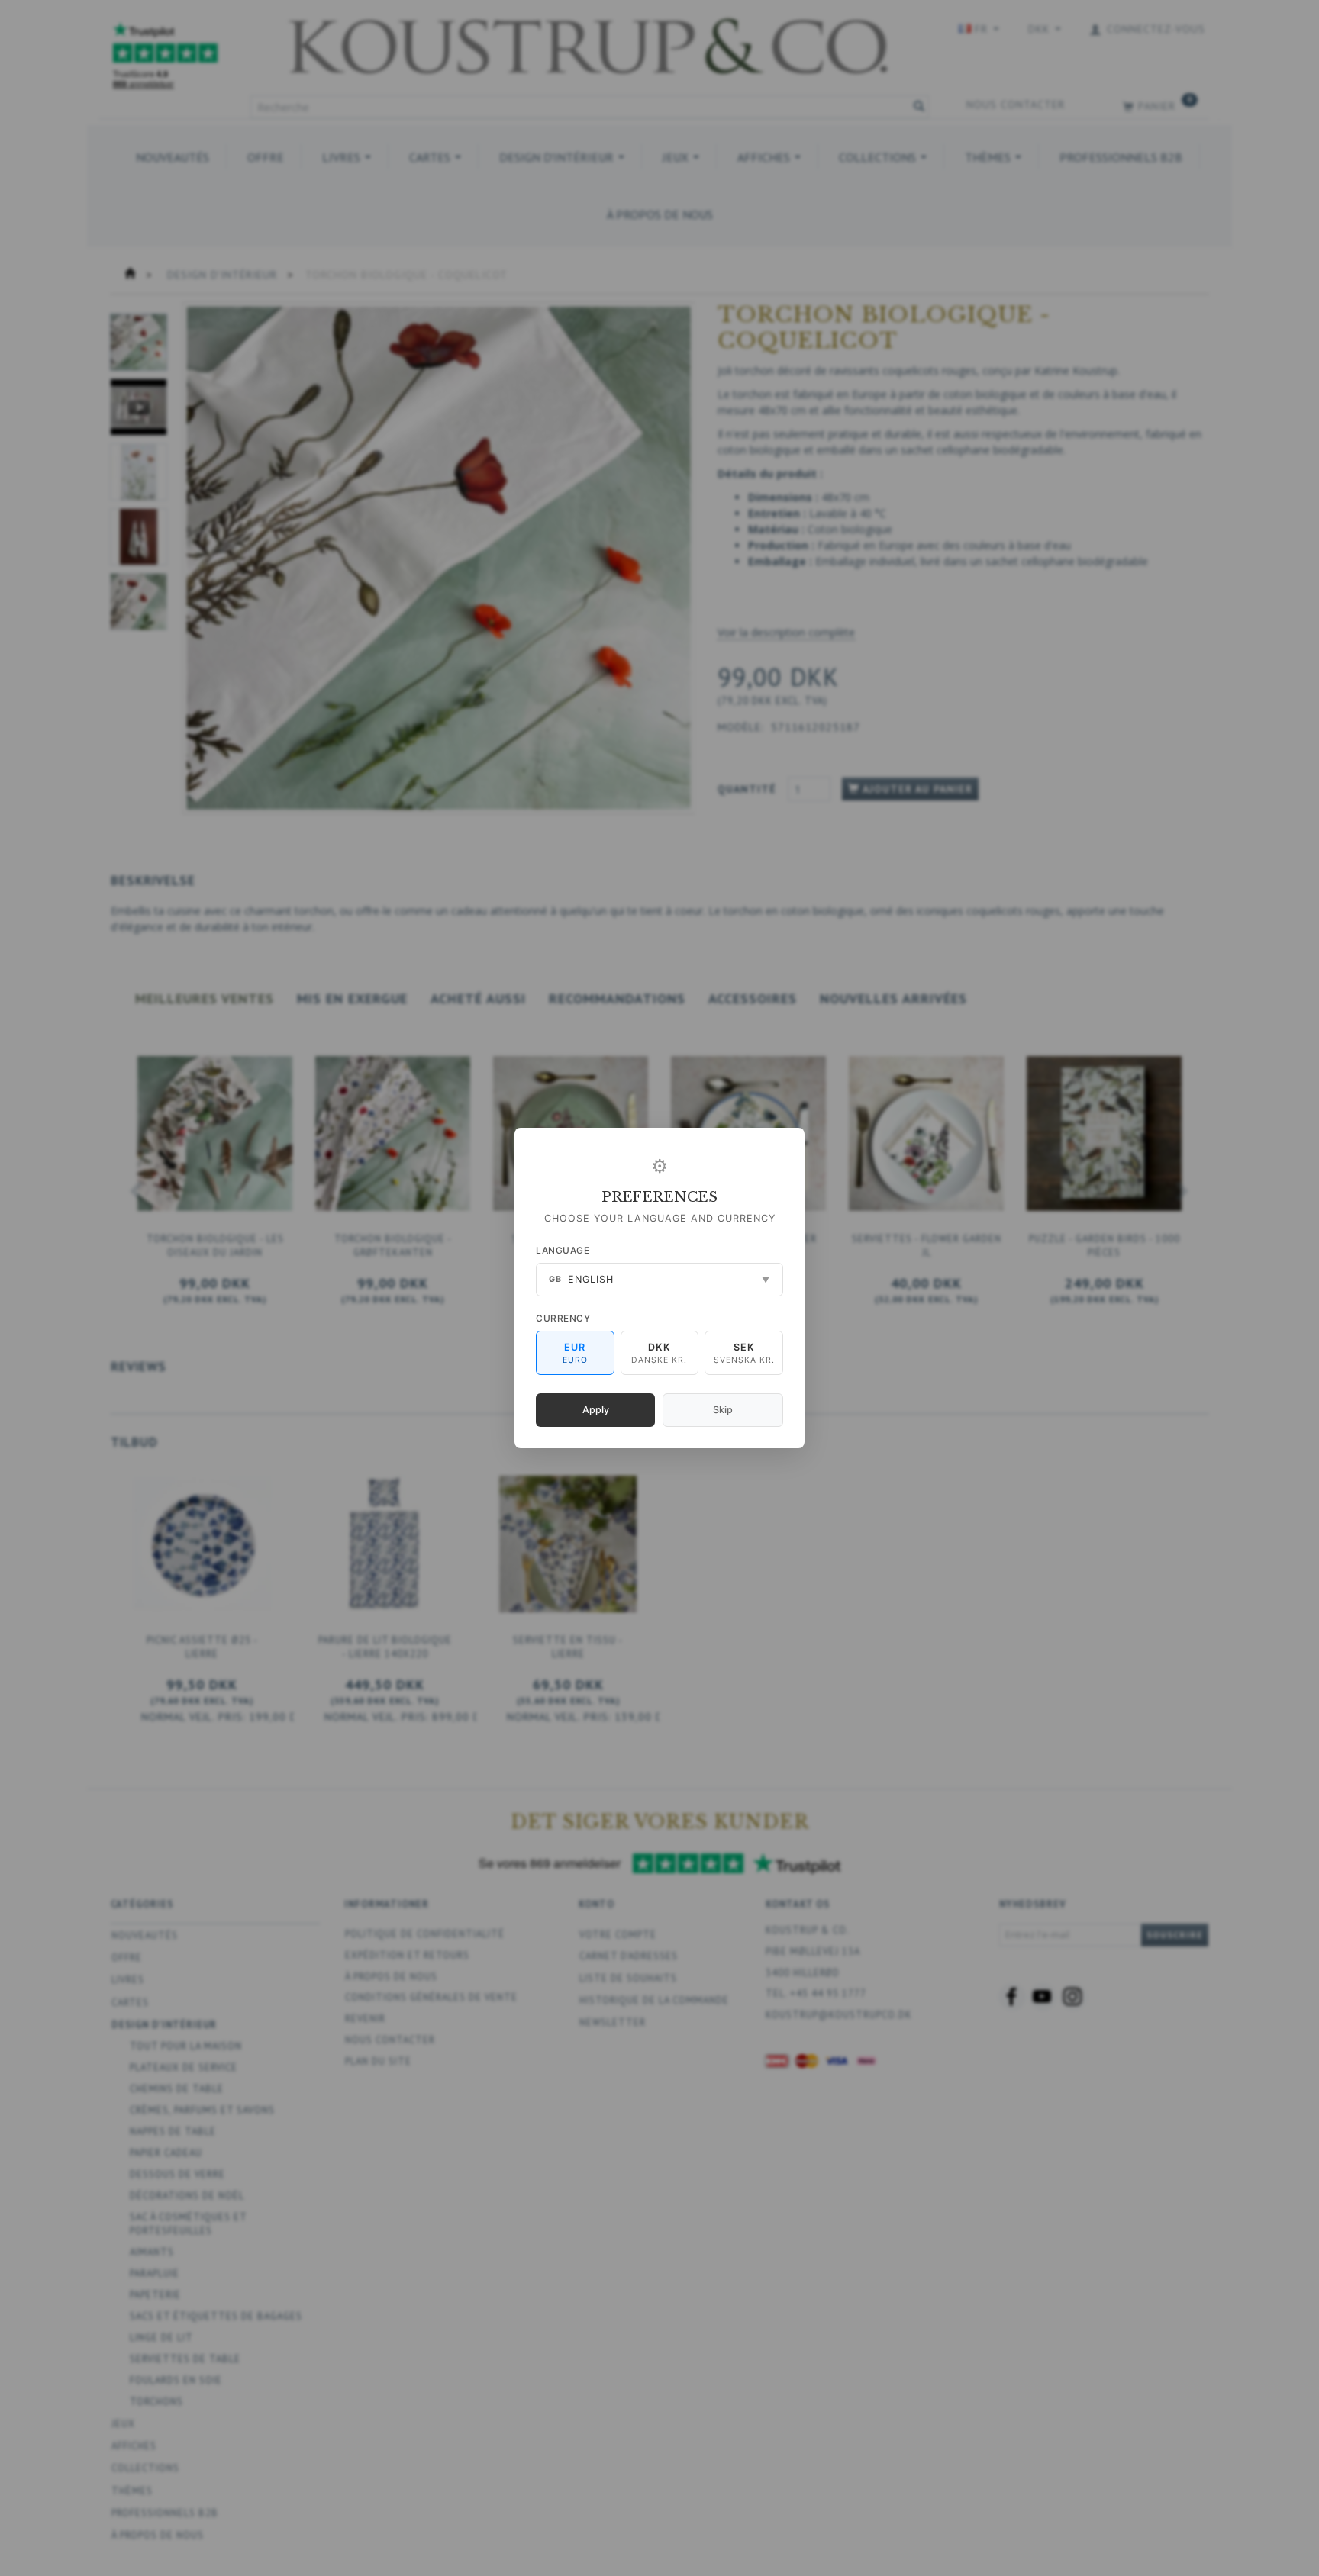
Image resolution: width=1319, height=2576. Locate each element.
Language (563, 1250)
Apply (596, 1410)
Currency (563, 1318)
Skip (723, 1410)
